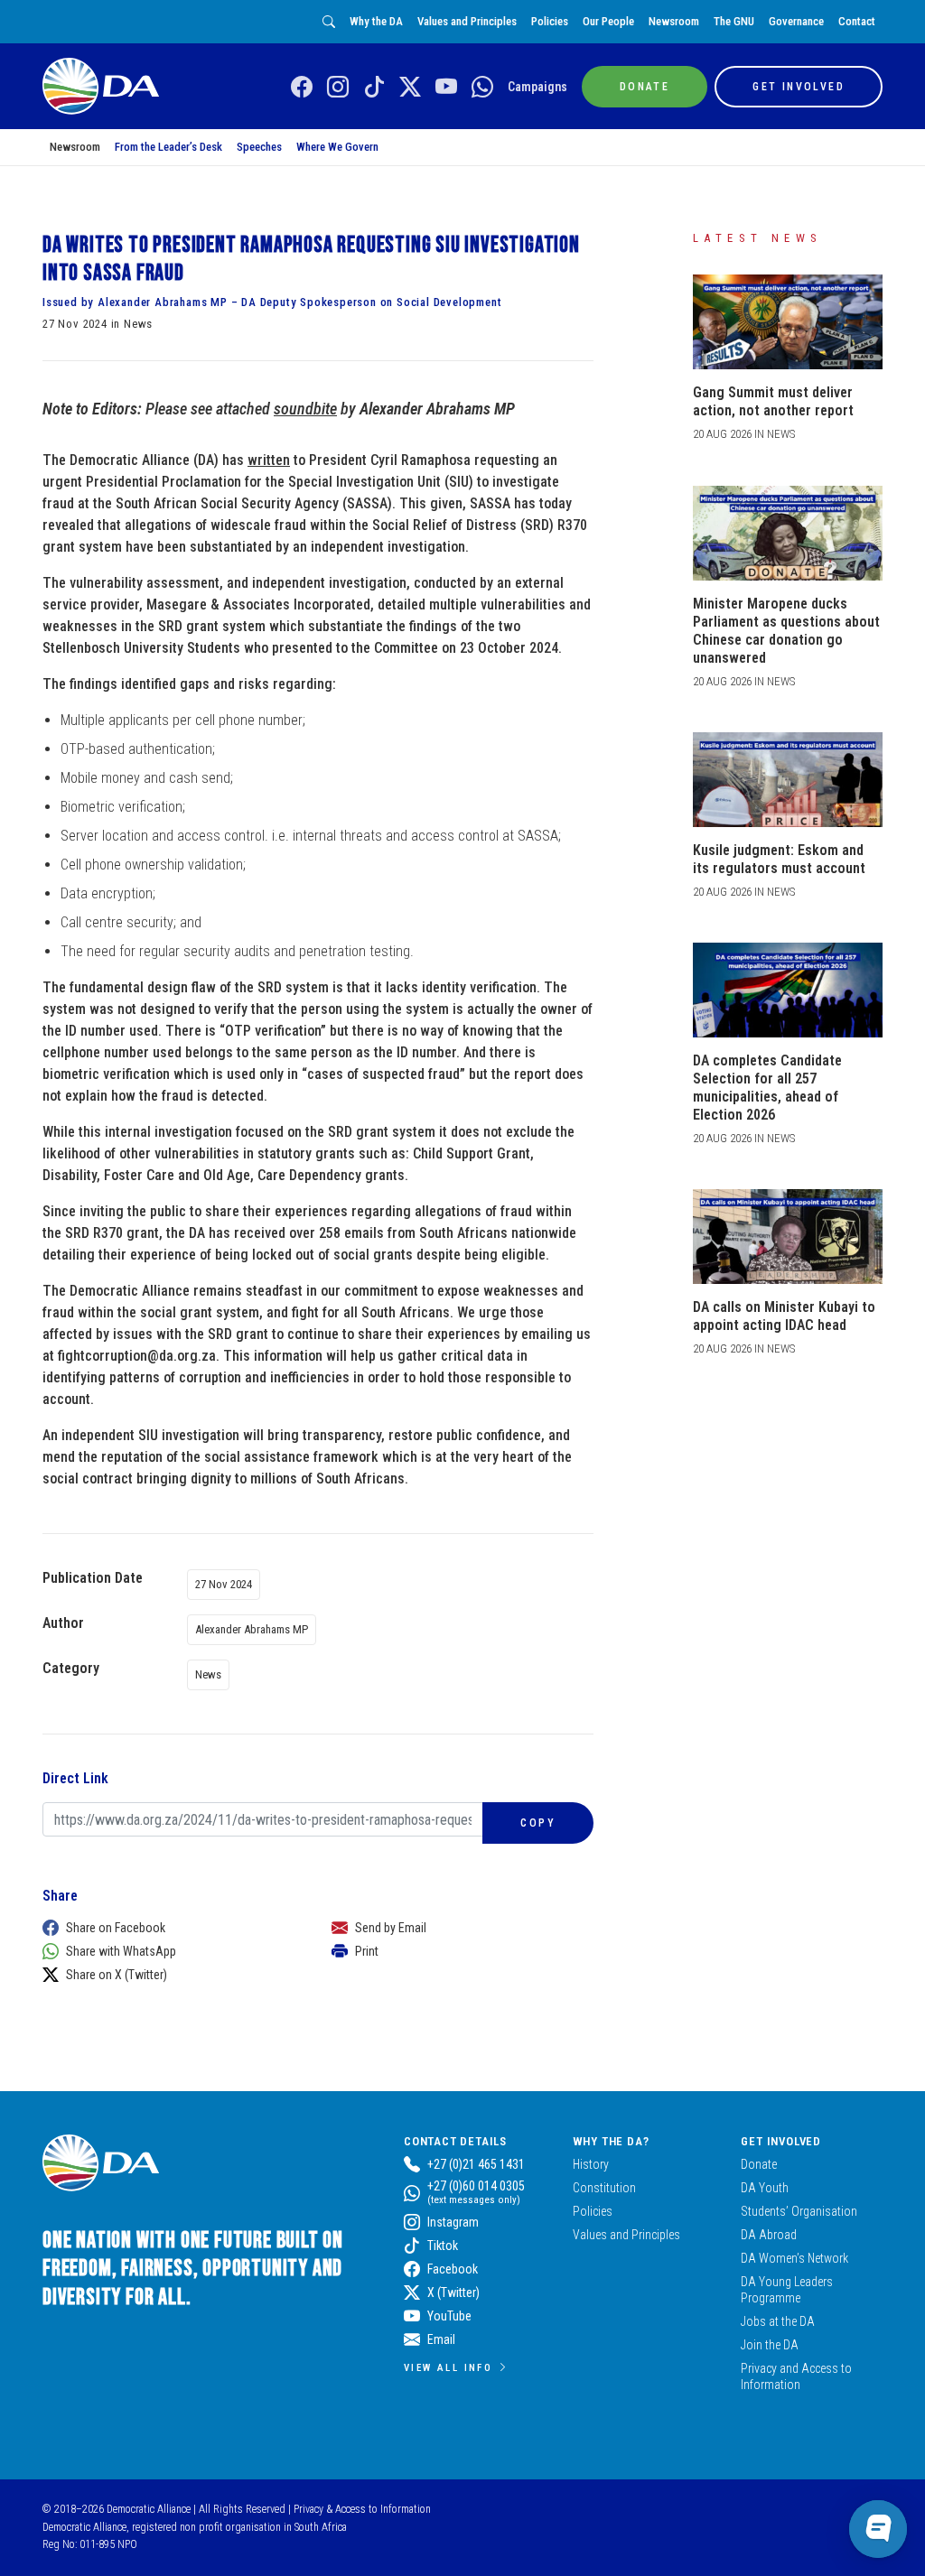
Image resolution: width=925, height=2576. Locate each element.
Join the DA (770, 2345)
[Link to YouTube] (446, 88)
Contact (857, 21)
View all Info (448, 2367)
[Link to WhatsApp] (482, 88)
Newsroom (674, 21)
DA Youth (765, 2188)
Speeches (259, 147)
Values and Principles (467, 21)
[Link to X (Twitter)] (410, 88)
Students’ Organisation (799, 2211)
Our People (608, 21)
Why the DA (376, 21)
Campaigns (537, 87)
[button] (169, 1928)
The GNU (734, 21)
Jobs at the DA (778, 2321)
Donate (759, 2164)
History (591, 2164)
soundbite (305, 409)
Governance (796, 21)
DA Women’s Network (794, 2258)
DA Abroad (769, 2235)
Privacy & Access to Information (362, 2509)
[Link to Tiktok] (374, 88)
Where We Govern (337, 147)
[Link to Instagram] (338, 88)
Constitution (604, 2188)
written (269, 460)
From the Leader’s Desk (168, 147)
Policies (550, 21)
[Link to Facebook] (302, 88)
